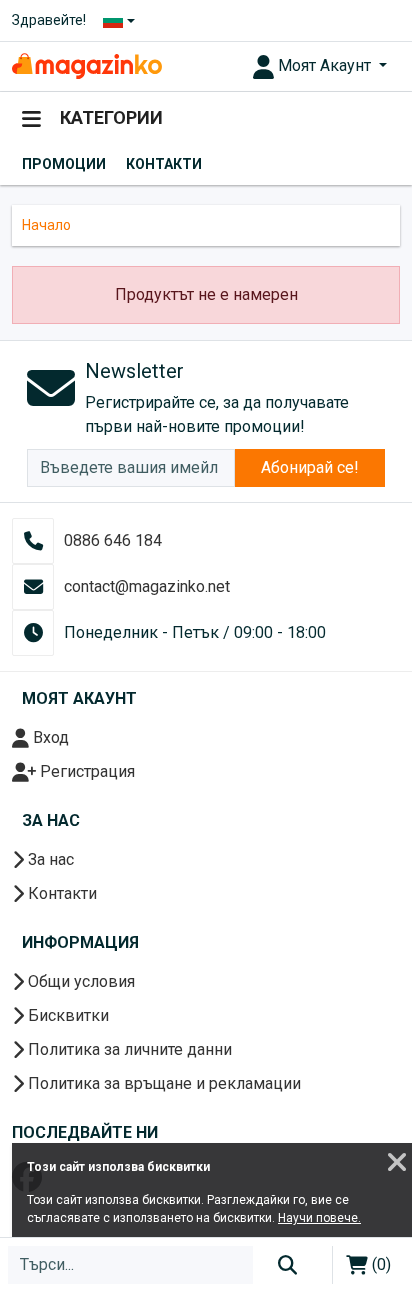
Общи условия (79, 981)
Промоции (64, 164)
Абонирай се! (310, 467)
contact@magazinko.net (147, 586)
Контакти (164, 164)
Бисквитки (66, 1015)
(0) (379, 1264)
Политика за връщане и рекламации (162, 1083)
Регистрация (85, 771)
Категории (109, 117)
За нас (49, 859)
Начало (46, 225)
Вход (49, 737)
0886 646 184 (113, 540)
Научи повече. (319, 1218)
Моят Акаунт (324, 65)
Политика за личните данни (128, 1049)
